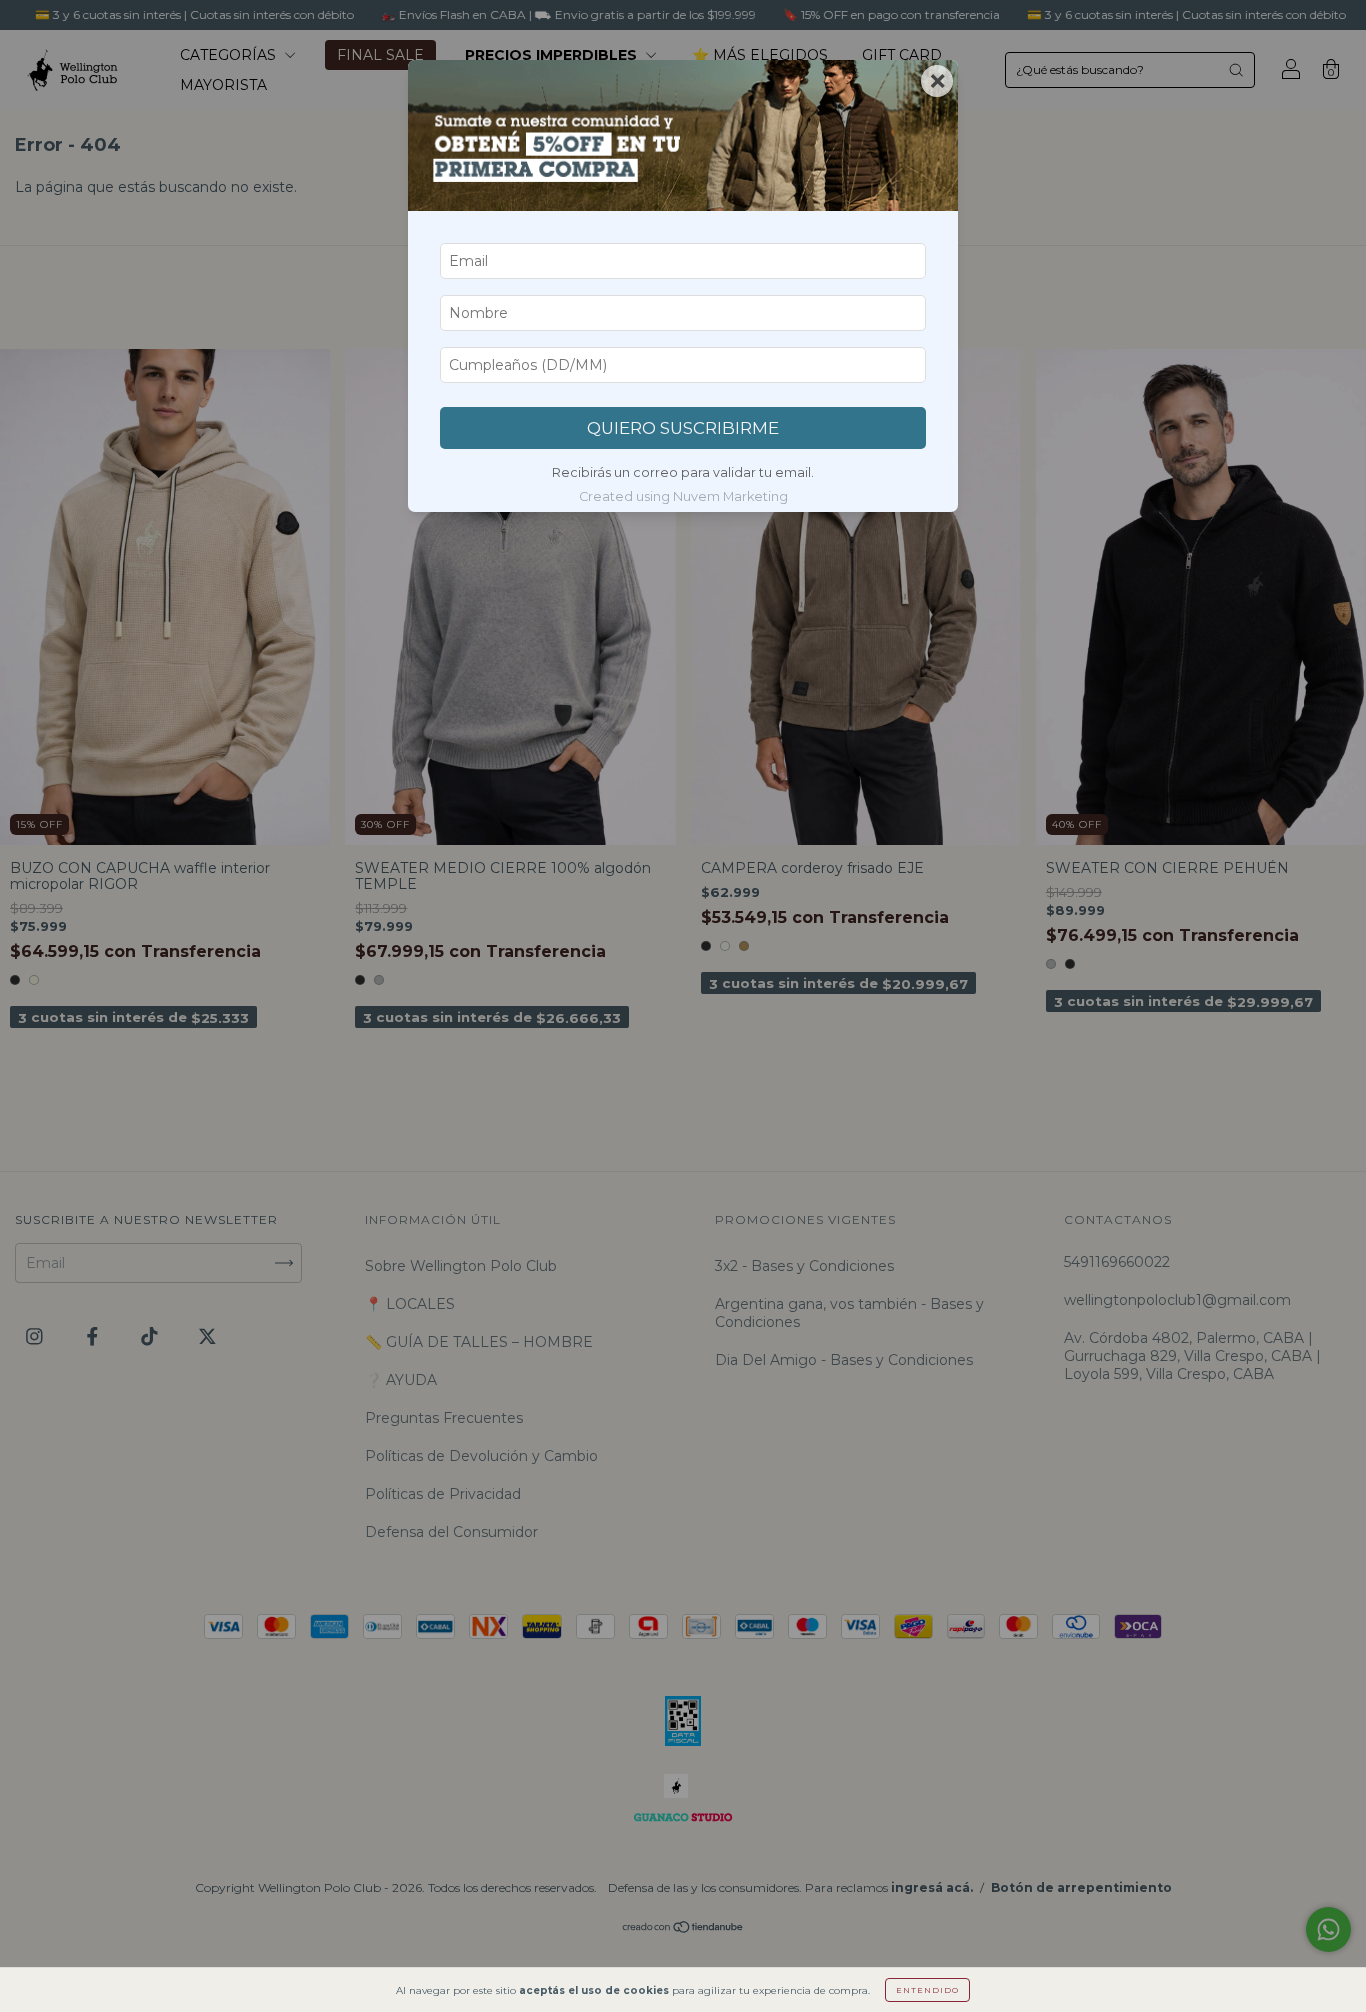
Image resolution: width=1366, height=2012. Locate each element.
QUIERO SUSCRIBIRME (683, 428)
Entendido (927, 1990)
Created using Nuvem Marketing (683, 496)
